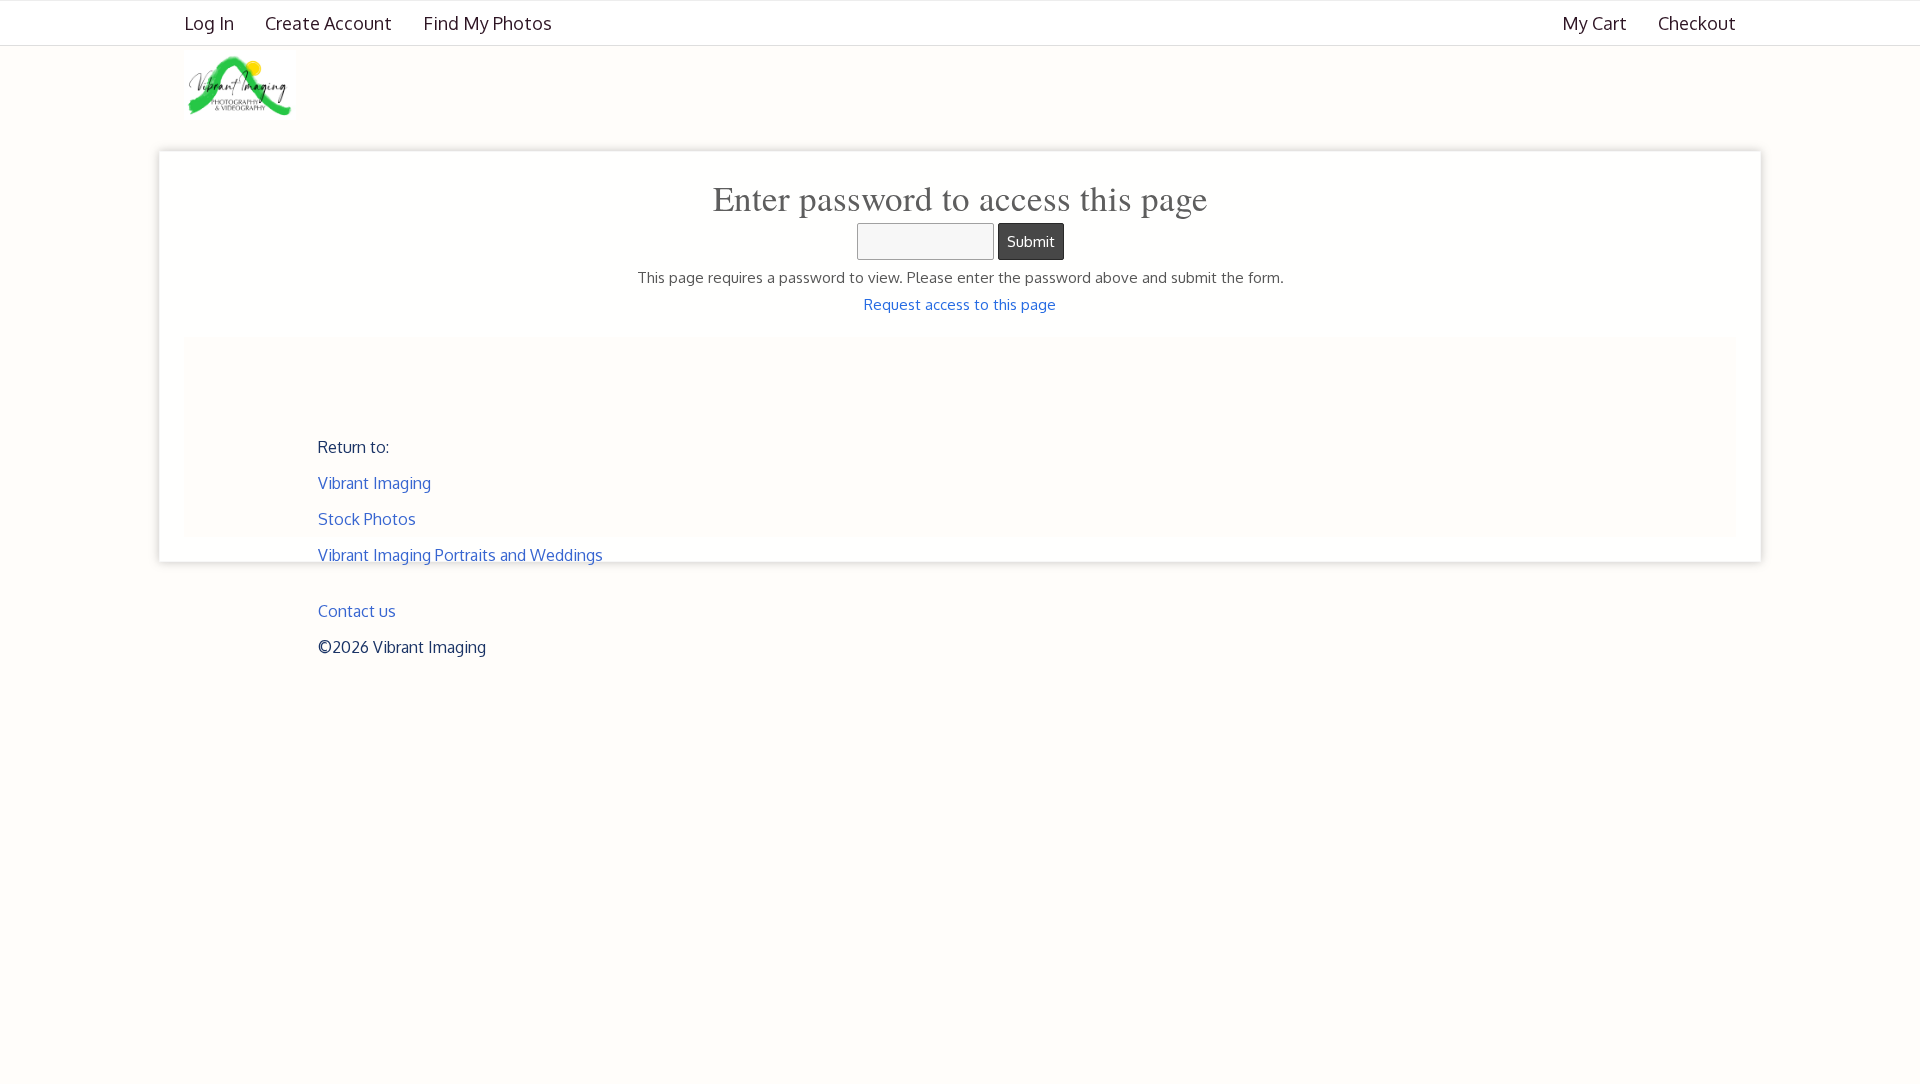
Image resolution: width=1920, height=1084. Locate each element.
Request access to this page (960, 304)
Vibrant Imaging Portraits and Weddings (460, 555)
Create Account (328, 23)
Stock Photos (367, 519)
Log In (209, 23)
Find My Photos (487, 23)
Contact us (357, 611)
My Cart (1596, 23)
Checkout (1697, 23)
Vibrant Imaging (374, 483)
